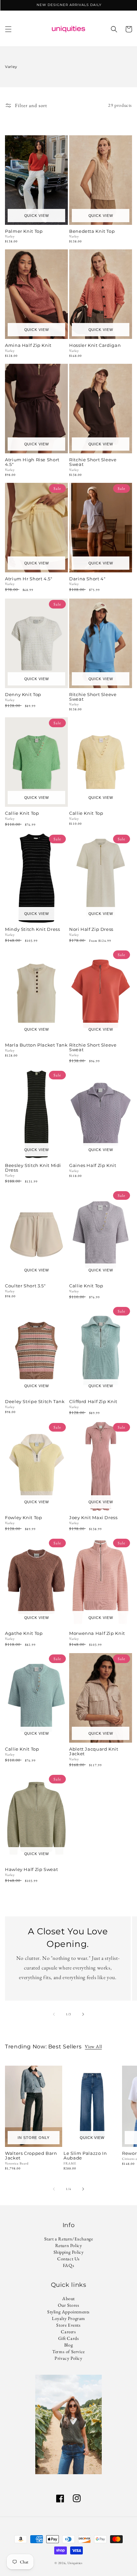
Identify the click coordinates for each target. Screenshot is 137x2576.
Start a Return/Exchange (69, 2239)
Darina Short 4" (87, 579)
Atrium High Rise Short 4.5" (32, 462)
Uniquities (75, 2563)
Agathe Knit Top (24, 1634)
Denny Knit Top (23, 695)
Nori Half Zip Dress (91, 930)
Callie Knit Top (22, 813)
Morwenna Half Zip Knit (97, 1634)
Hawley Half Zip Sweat (31, 1870)
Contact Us (68, 2259)
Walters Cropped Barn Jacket (31, 2156)
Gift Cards (69, 2338)
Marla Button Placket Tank (36, 1045)
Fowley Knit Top (23, 1518)
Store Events (68, 2325)
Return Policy (69, 2245)
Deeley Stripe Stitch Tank (35, 1402)
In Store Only (33, 2138)
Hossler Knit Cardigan (95, 346)
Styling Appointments (68, 2312)
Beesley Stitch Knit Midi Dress (33, 1168)
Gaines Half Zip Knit (93, 1166)
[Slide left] (54, 2014)
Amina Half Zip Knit (28, 346)
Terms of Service (68, 2351)
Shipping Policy (69, 2252)
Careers (68, 2332)
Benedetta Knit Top (92, 231)
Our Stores (69, 2305)
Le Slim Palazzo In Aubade (85, 2156)
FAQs (68, 2265)
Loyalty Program (68, 2318)
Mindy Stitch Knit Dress (33, 930)
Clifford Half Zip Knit (93, 1402)
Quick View (37, 216)
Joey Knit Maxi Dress (93, 1518)
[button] (8, 29)
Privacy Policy (68, 2358)
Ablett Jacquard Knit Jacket (94, 1752)
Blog (68, 2345)
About (68, 2298)
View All (93, 2046)
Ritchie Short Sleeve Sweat (93, 462)
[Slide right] (83, 2014)
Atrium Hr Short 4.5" (29, 579)
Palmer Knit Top (24, 231)
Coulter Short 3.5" (25, 1286)
